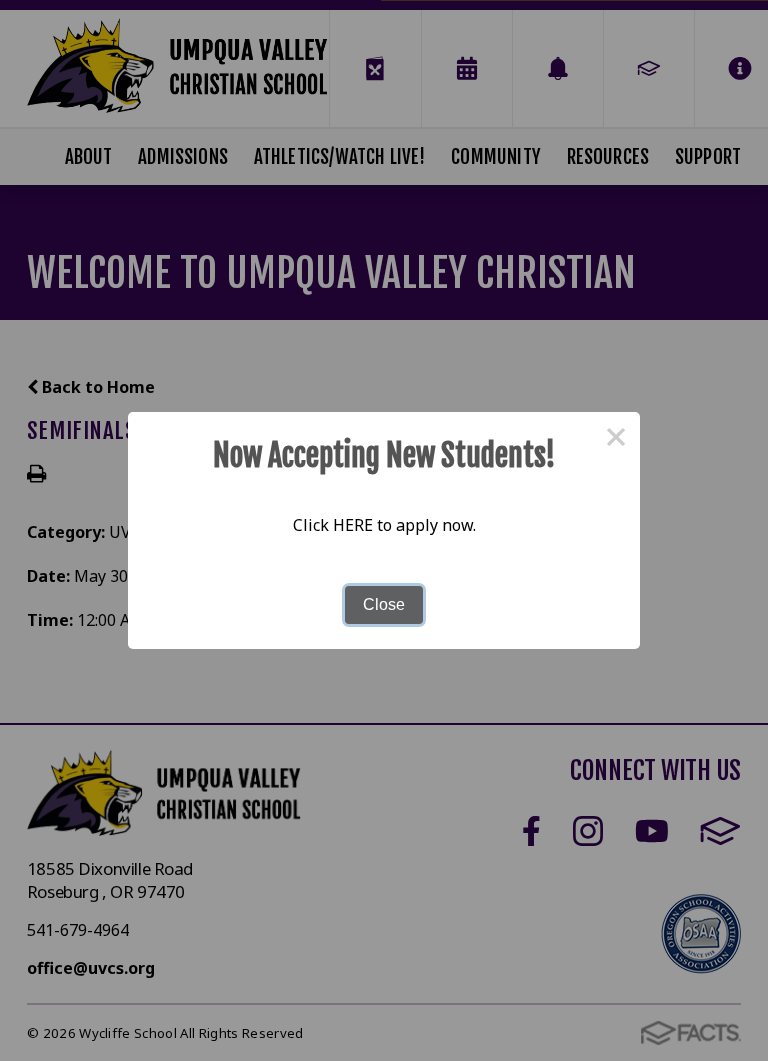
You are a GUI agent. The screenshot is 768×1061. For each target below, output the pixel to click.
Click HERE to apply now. (384, 525)
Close (384, 604)
